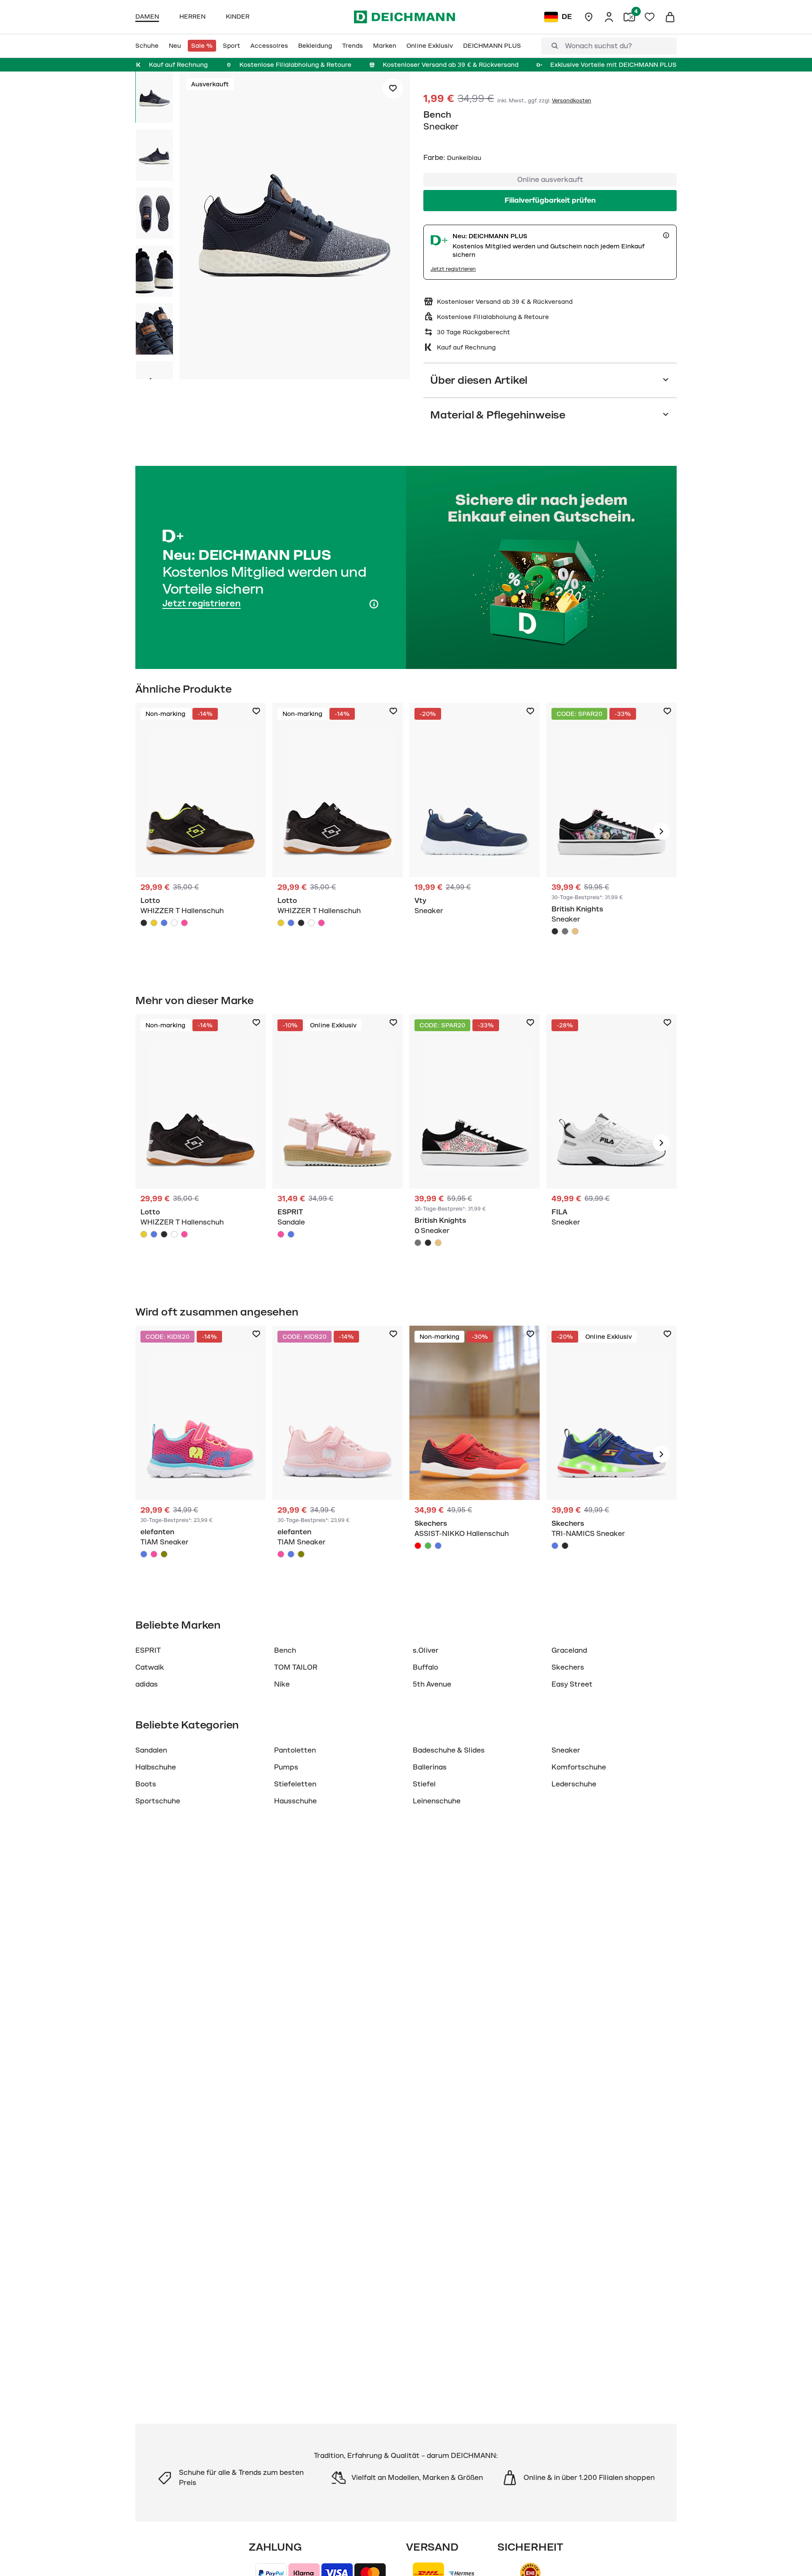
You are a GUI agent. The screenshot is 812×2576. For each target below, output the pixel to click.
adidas (147, 1684)
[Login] (609, 17)
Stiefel (424, 1784)
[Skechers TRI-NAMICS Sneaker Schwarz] (565, 1546)
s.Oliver (426, 1651)
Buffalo (425, 1668)
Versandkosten (572, 101)
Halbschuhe (156, 1767)
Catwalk (150, 1668)
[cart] (670, 17)
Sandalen (151, 1750)
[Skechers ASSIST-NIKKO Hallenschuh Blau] (438, 1546)
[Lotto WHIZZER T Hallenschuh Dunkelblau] (164, 923)
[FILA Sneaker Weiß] (612, 1143)
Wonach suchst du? (598, 46)
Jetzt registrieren (453, 269)
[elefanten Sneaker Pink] (200, 1454)
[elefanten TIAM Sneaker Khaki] (164, 1554)
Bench (437, 115)
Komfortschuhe (579, 1767)
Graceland (569, 1651)
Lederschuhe (574, 1784)
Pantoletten (295, 1750)
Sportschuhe (158, 1801)
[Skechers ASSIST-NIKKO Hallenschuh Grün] (428, 1546)
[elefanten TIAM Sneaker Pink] (154, 1554)
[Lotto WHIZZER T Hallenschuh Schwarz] (144, 923)
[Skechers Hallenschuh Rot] (475, 1454)
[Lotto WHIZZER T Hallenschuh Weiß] (174, 923)
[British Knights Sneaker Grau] (565, 931)
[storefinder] (589, 17)
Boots (146, 1784)
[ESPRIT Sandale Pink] (337, 1143)
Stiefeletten (295, 1784)
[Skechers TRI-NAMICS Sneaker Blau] (555, 1546)
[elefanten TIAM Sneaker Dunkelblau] (144, 1554)
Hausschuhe (295, 1801)
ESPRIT (148, 1651)
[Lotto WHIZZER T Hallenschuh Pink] (184, 923)
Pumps (286, 1767)
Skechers (568, 1668)
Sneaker (566, 1750)
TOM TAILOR (296, 1668)
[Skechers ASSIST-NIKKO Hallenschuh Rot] (418, 1546)
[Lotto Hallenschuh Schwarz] (200, 831)
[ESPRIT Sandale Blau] (291, 1234)
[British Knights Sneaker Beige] (575, 931)
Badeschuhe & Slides (449, 1750)
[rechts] (661, 831)
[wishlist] (650, 17)
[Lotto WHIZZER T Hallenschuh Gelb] (154, 923)
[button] (295, 227)
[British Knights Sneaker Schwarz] (612, 831)
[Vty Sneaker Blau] (475, 831)
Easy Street (572, 1684)
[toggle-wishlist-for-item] (393, 88)
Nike (282, 1684)
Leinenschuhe (437, 1801)
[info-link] (666, 235)
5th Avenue (432, 1684)
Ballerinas (430, 1767)
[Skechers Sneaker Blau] (612, 1454)
